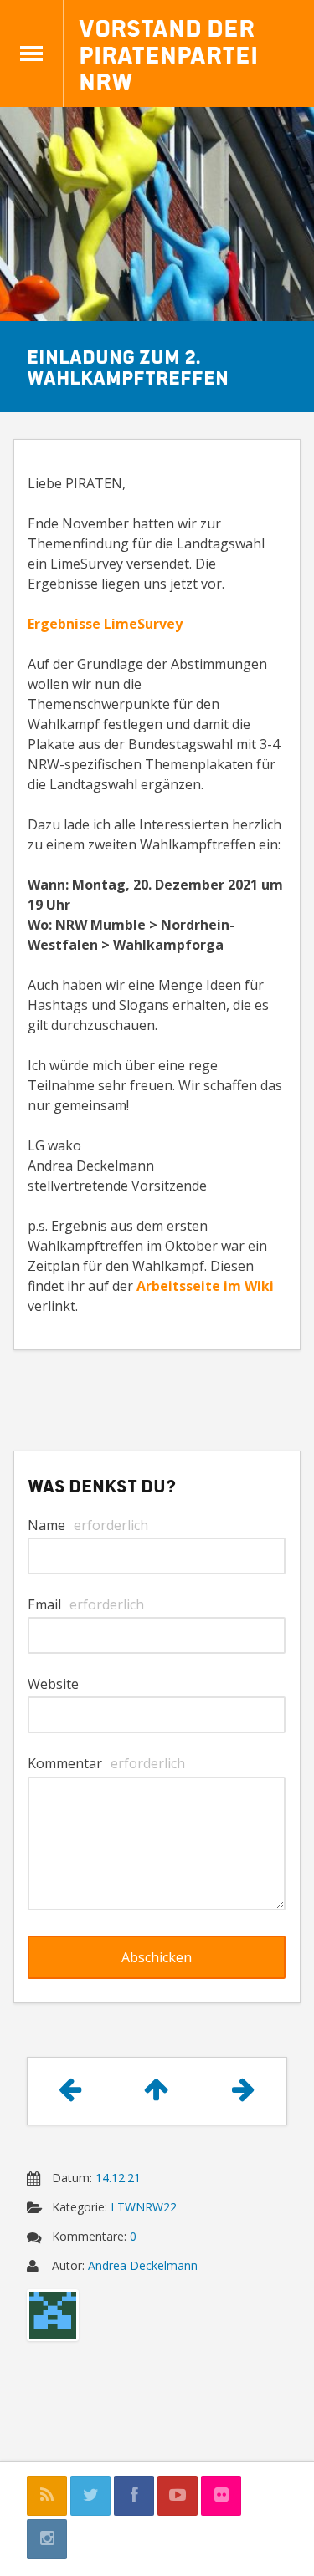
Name (88, 1525)
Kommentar (106, 1763)
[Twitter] (90, 2496)
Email (86, 1604)
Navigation (32, 54)
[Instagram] (47, 2539)
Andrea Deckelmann (143, 2265)
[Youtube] (178, 2496)
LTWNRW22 (144, 2207)
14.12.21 (118, 2178)
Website (53, 1684)
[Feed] (47, 2496)
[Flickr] (221, 2496)
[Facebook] (134, 2496)
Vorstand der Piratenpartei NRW (168, 54)
